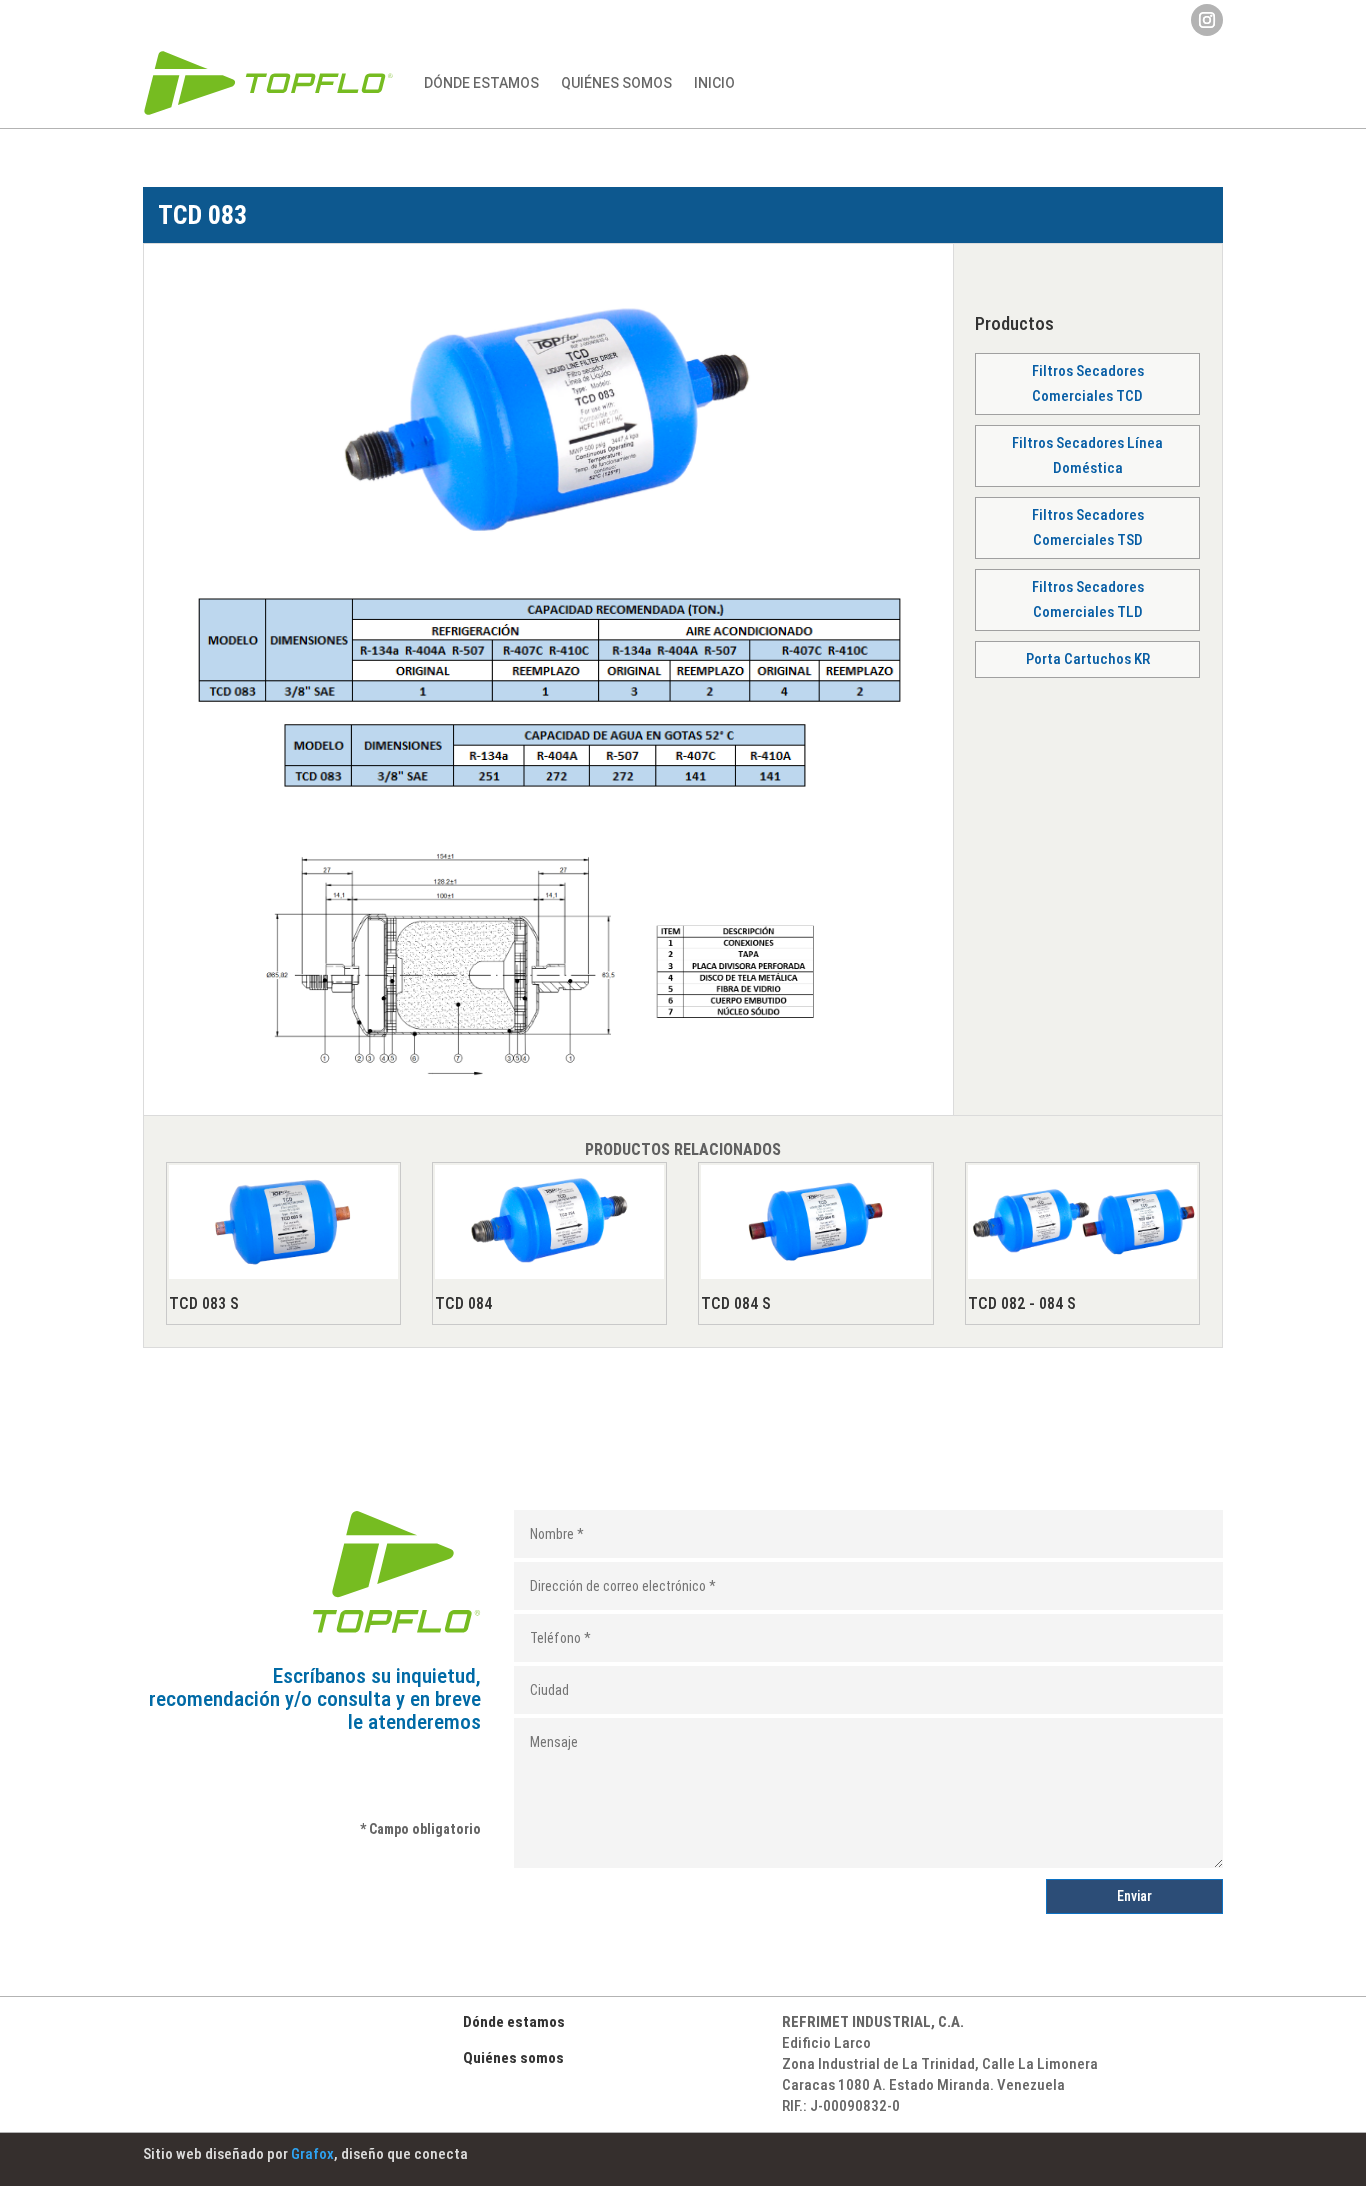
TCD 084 (463, 1303)
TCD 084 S (736, 1303)
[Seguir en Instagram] (1207, 20)
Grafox (312, 2154)
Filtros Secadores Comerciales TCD (1088, 384)
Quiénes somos (513, 2058)
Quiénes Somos (616, 83)
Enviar (1134, 1896)
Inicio (714, 83)
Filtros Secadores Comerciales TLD (1088, 600)
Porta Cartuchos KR (1088, 659)
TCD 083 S (204, 1303)
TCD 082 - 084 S (1022, 1303)
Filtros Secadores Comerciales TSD (1088, 528)
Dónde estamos (481, 83)
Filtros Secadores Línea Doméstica (1087, 456)
